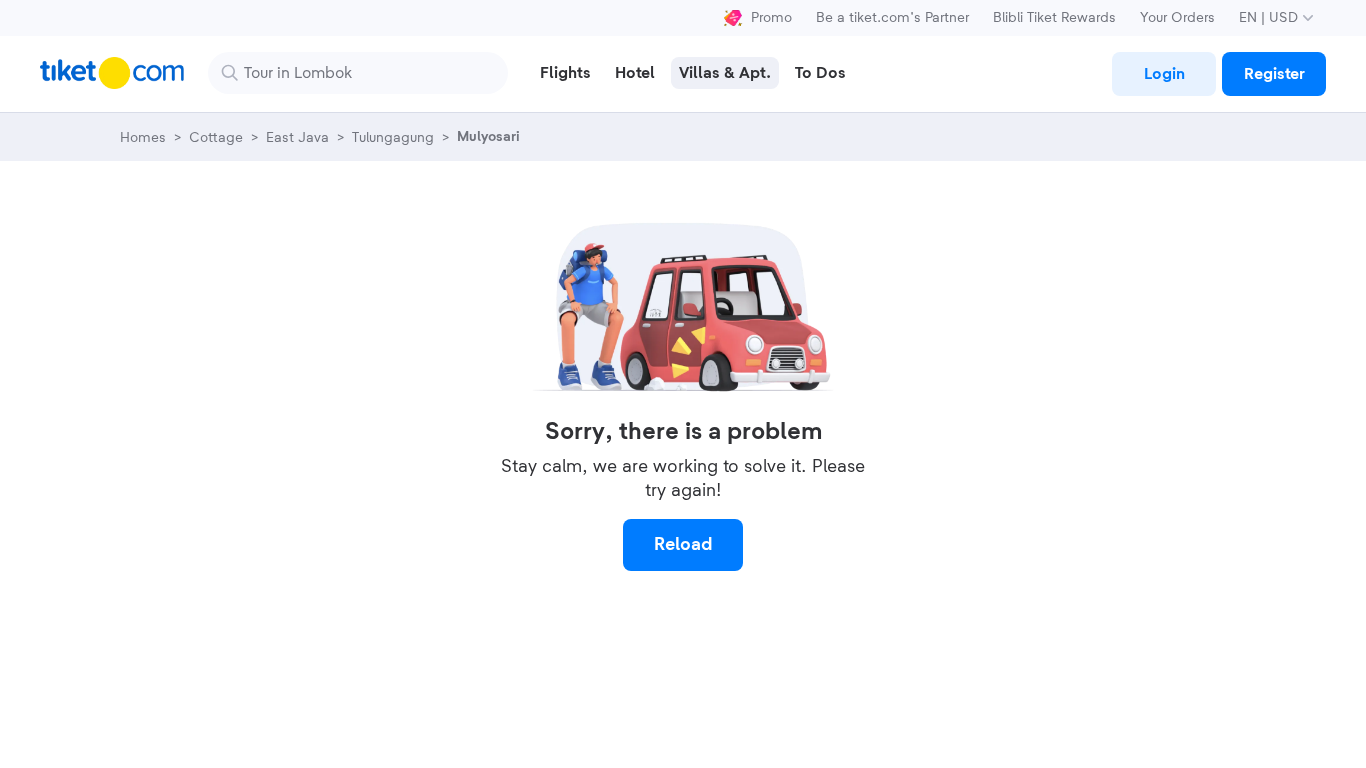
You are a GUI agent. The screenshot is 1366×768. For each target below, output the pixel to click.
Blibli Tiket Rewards (1054, 18)
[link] (1164, 74)
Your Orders (1177, 18)
